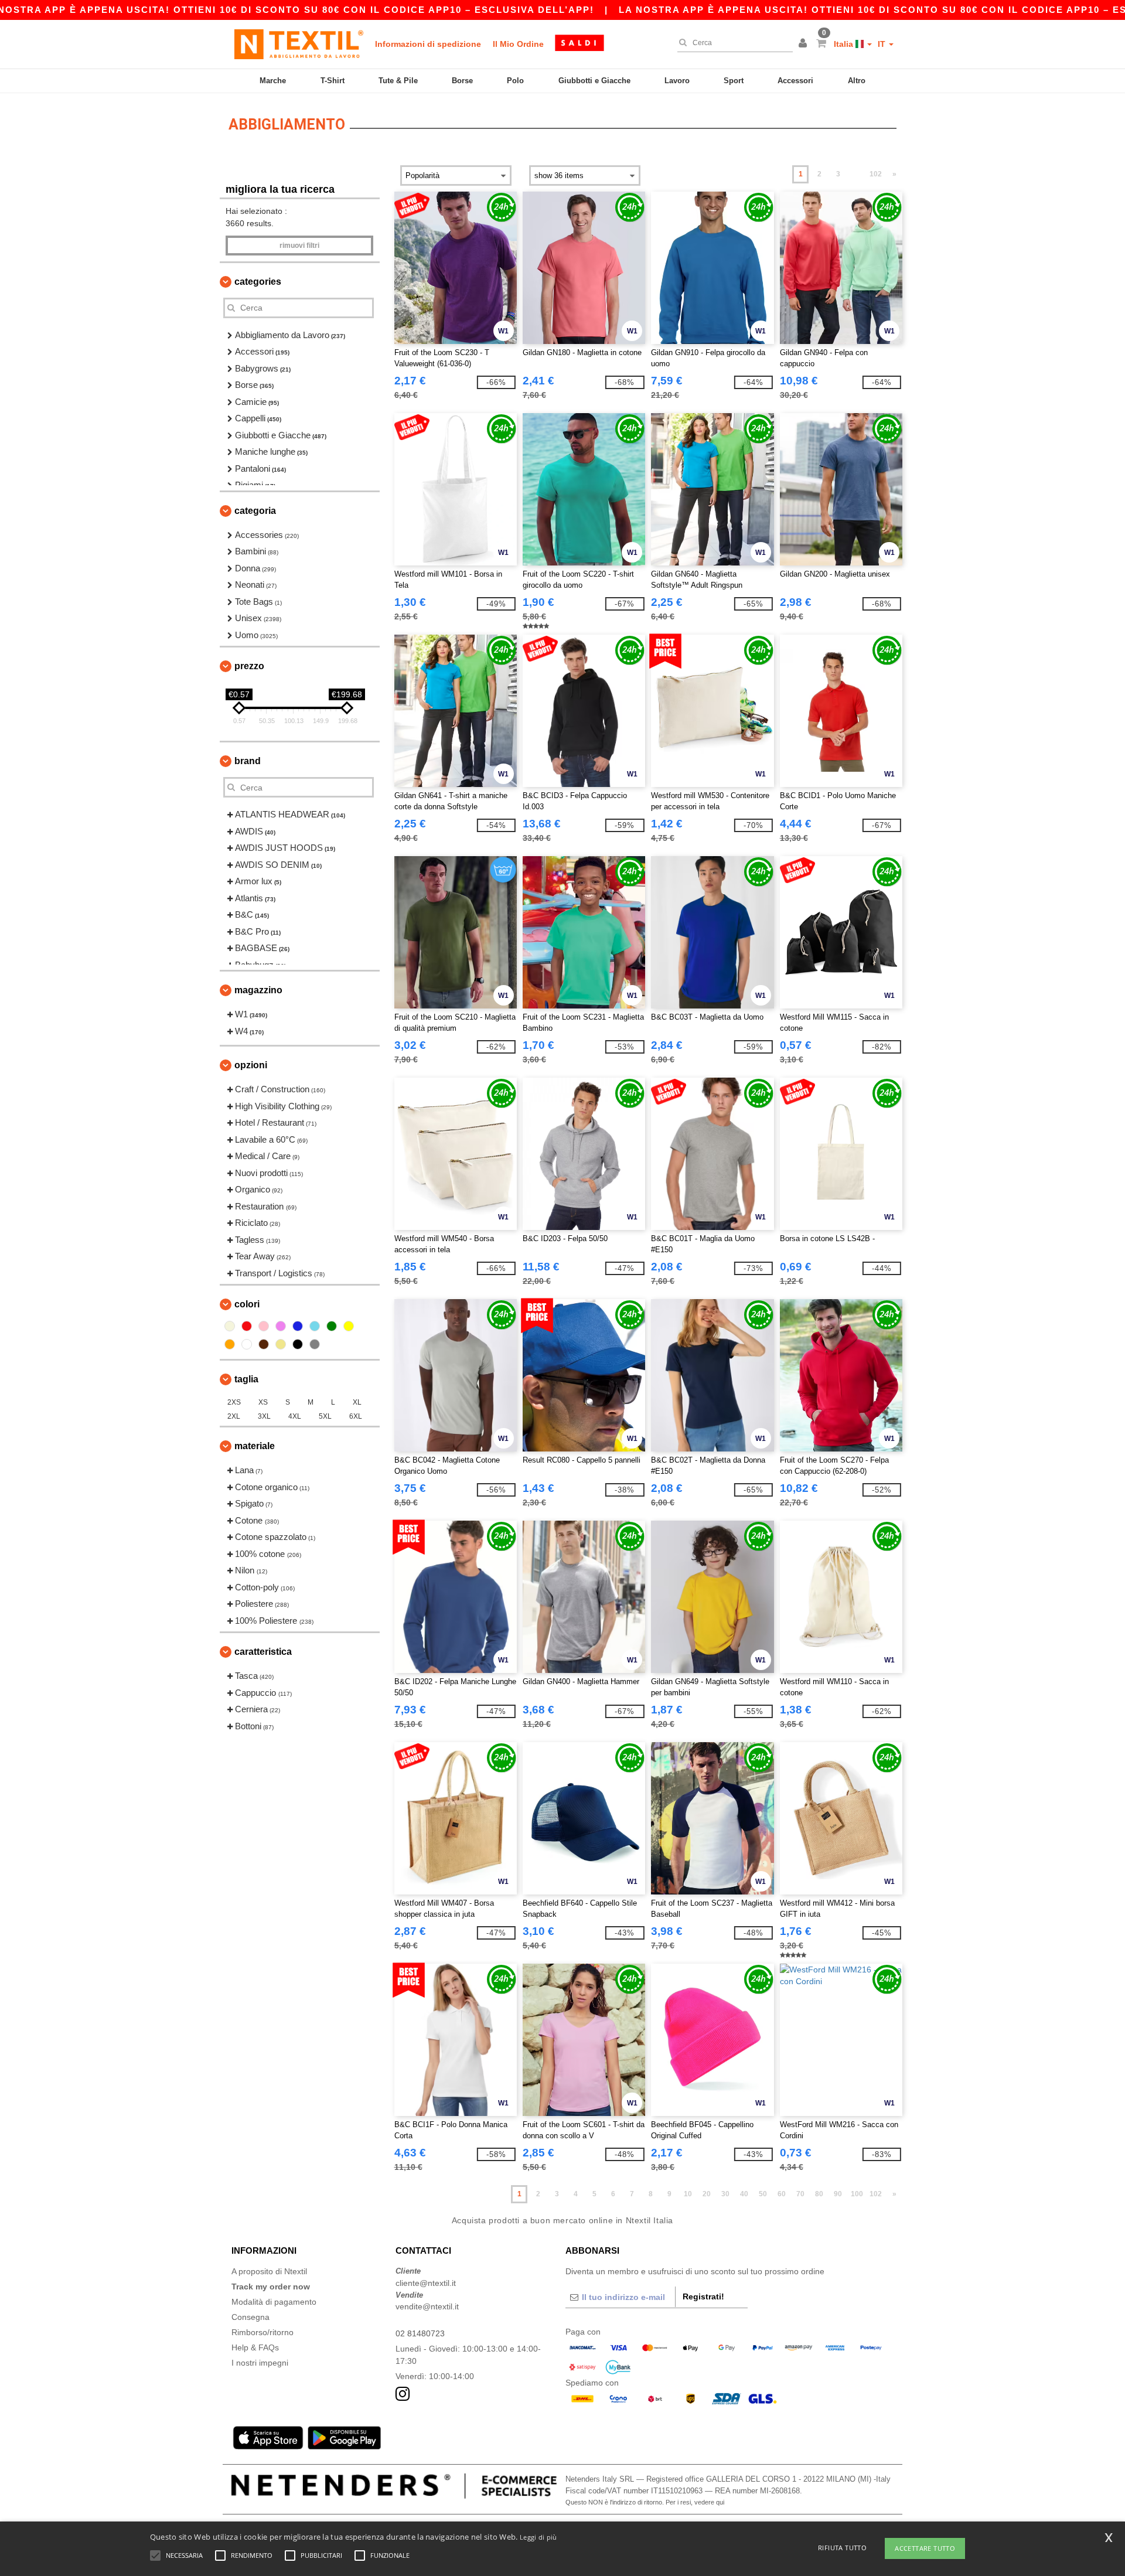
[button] (804, 44)
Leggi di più (538, 2537)
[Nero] (298, 1344)
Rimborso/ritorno (262, 2332)
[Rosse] (247, 1326)
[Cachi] (281, 1344)
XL (357, 1402)
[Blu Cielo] (315, 1326)
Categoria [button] (255, 511)
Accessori (795, 81)
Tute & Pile (398, 81)
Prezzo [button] (249, 666)
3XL (264, 1416)
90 (838, 2194)
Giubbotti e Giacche (594, 81)
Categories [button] (258, 282)
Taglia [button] (246, 1379)
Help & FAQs (255, 2347)
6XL (356, 1416)
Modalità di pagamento (274, 2302)
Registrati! (703, 2296)
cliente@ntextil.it (426, 2283)
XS (263, 1402)
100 (857, 2194)
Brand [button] (248, 761)
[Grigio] (315, 1344)
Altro (857, 81)
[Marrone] (264, 1344)
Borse (462, 81)
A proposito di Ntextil (269, 2271)
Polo (515, 81)
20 (707, 2194)
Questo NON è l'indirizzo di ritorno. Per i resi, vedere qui (645, 2502)
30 (725, 2194)
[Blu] (298, 1326)
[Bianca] (247, 1344)
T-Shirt (333, 81)
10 (688, 2194)
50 (763, 2194)
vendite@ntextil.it (427, 2306)
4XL (295, 1416)
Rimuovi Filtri (299, 246)
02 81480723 (420, 2333)
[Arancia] (230, 1344)
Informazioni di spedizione (428, 44)
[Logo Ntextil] (299, 44)
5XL (325, 1416)
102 (876, 174)
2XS (234, 1402)
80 (819, 2194)
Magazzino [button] (258, 990)
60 (782, 2194)
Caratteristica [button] (263, 1652)
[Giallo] (349, 1326)
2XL (234, 1416)
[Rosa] (264, 1326)
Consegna (250, 2317)
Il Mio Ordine (518, 44)
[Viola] (281, 1326)
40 (744, 2194)
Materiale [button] (255, 1446)
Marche (273, 81)
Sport (734, 81)
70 (800, 2194)
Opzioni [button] (251, 1065)
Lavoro (677, 81)
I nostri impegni (260, 2363)
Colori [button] (247, 1304)
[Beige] (230, 1326)
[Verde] (332, 1326)
